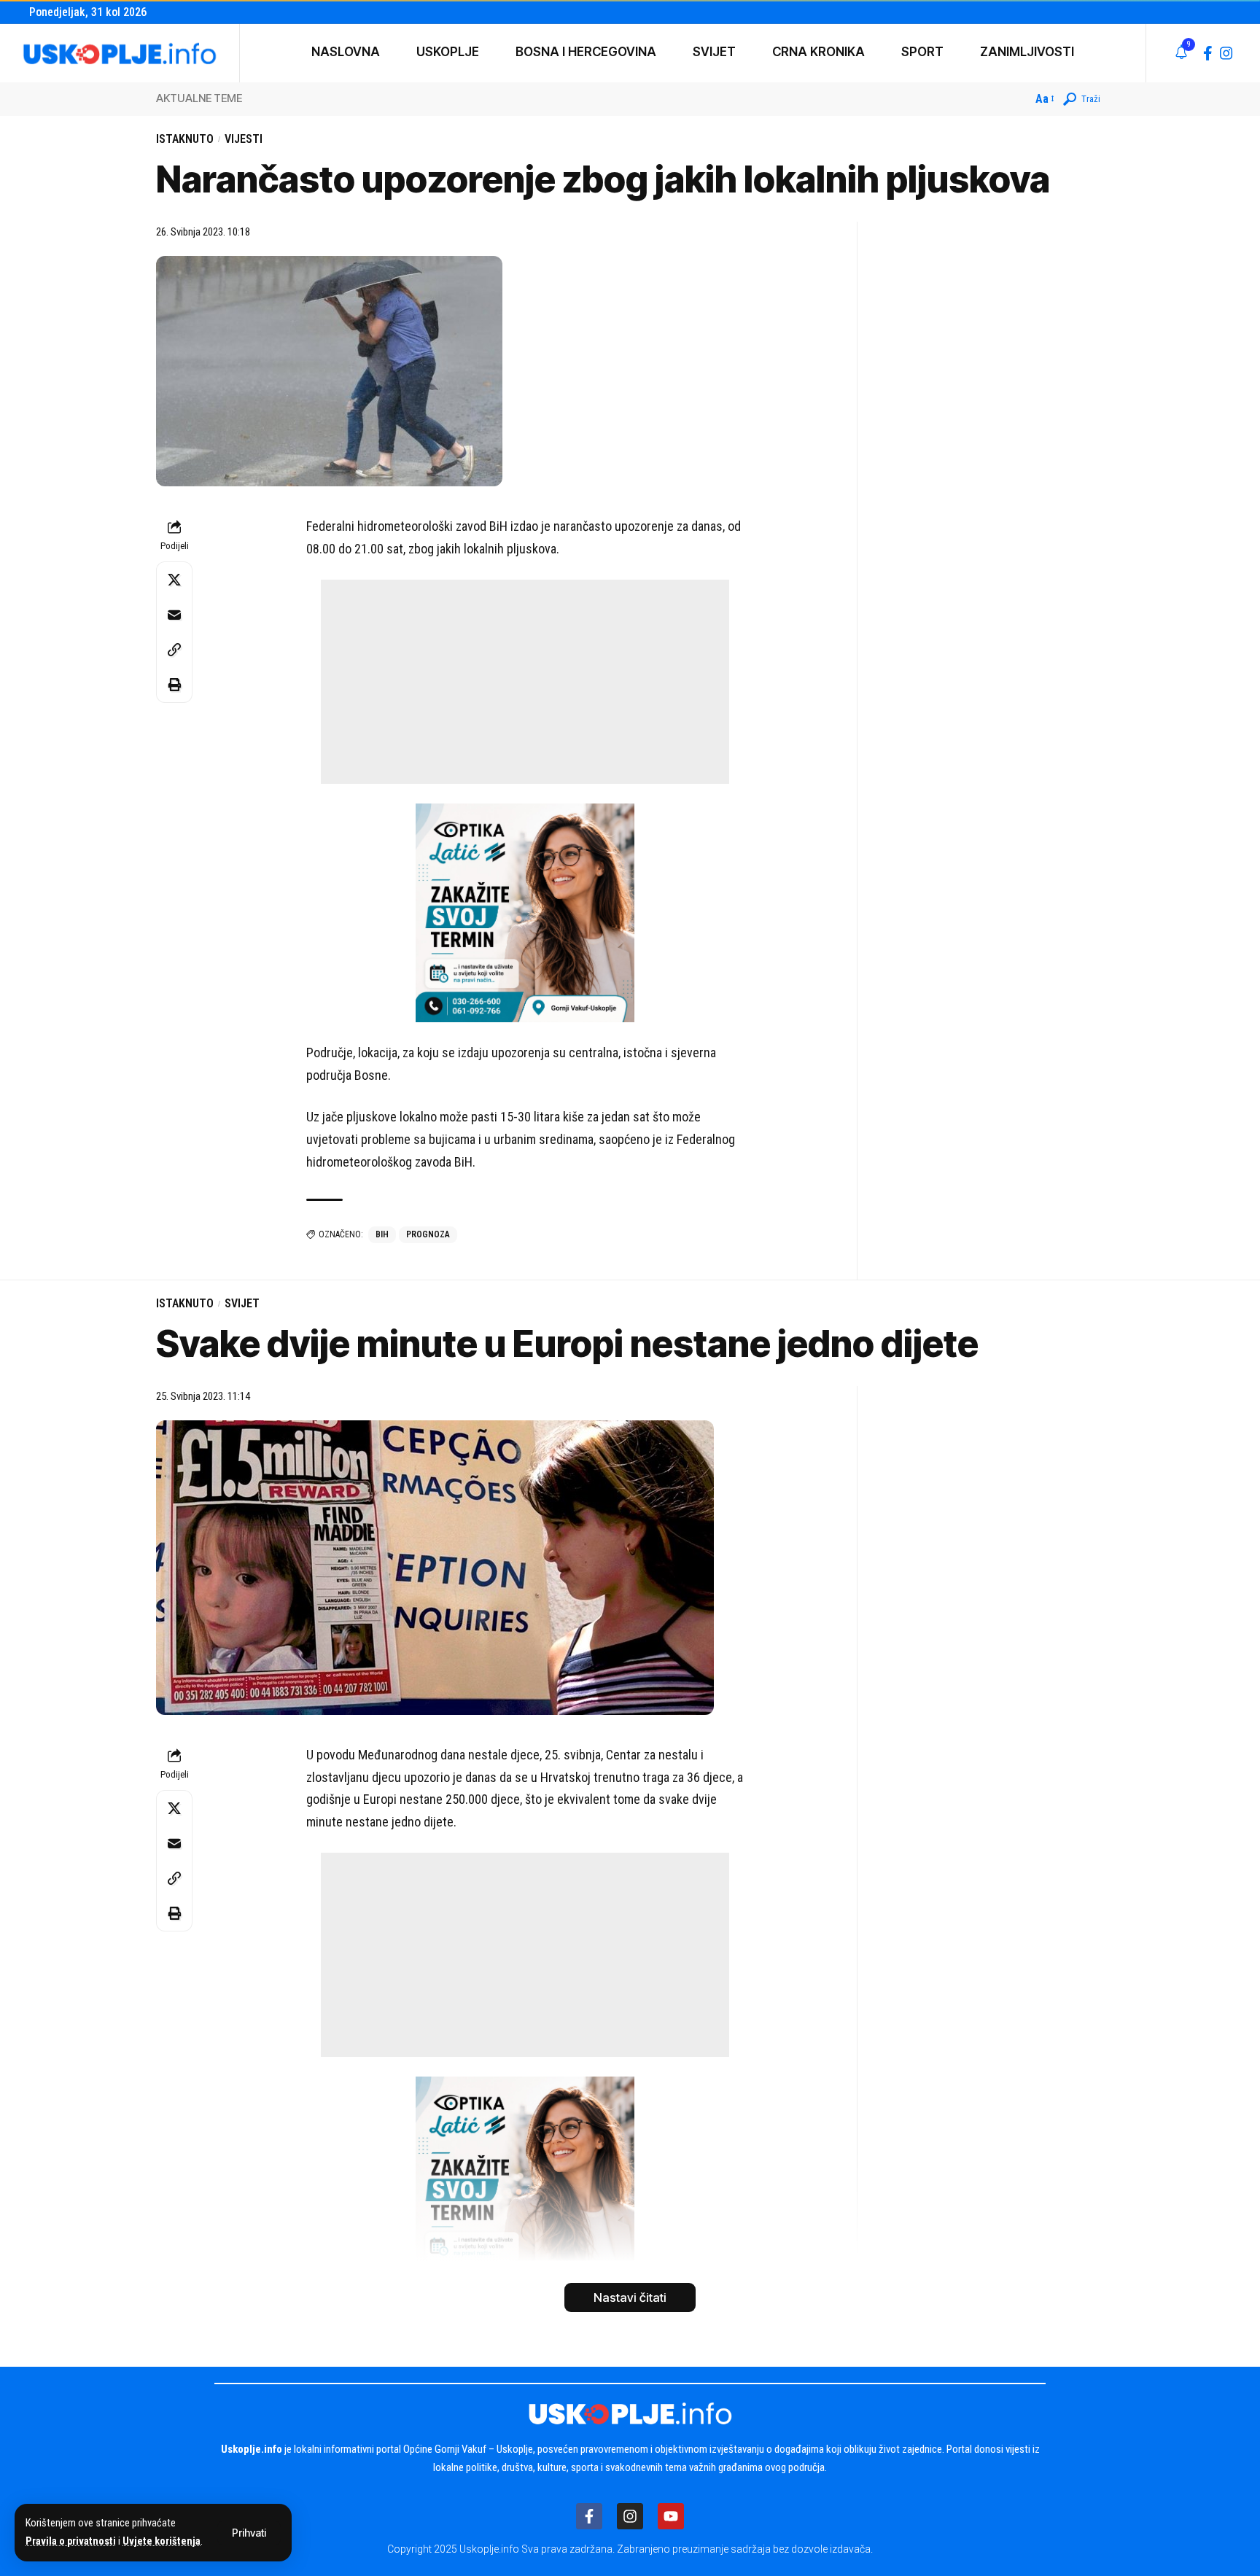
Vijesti (244, 139)
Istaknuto (185, 139)
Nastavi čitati (630, 2297)
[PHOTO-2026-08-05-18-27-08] (525, 912)
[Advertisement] (525, 682)
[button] (249, 2533)
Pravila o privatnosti (71, 2541)
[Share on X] (174, 580)
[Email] (174, 615)
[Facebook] (1208, 53)
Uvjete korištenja (162, 2541)
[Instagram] (1226, 53)
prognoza (428, 1234)
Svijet (242, 1303)
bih (382, 1234)
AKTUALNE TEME (199, 98)
